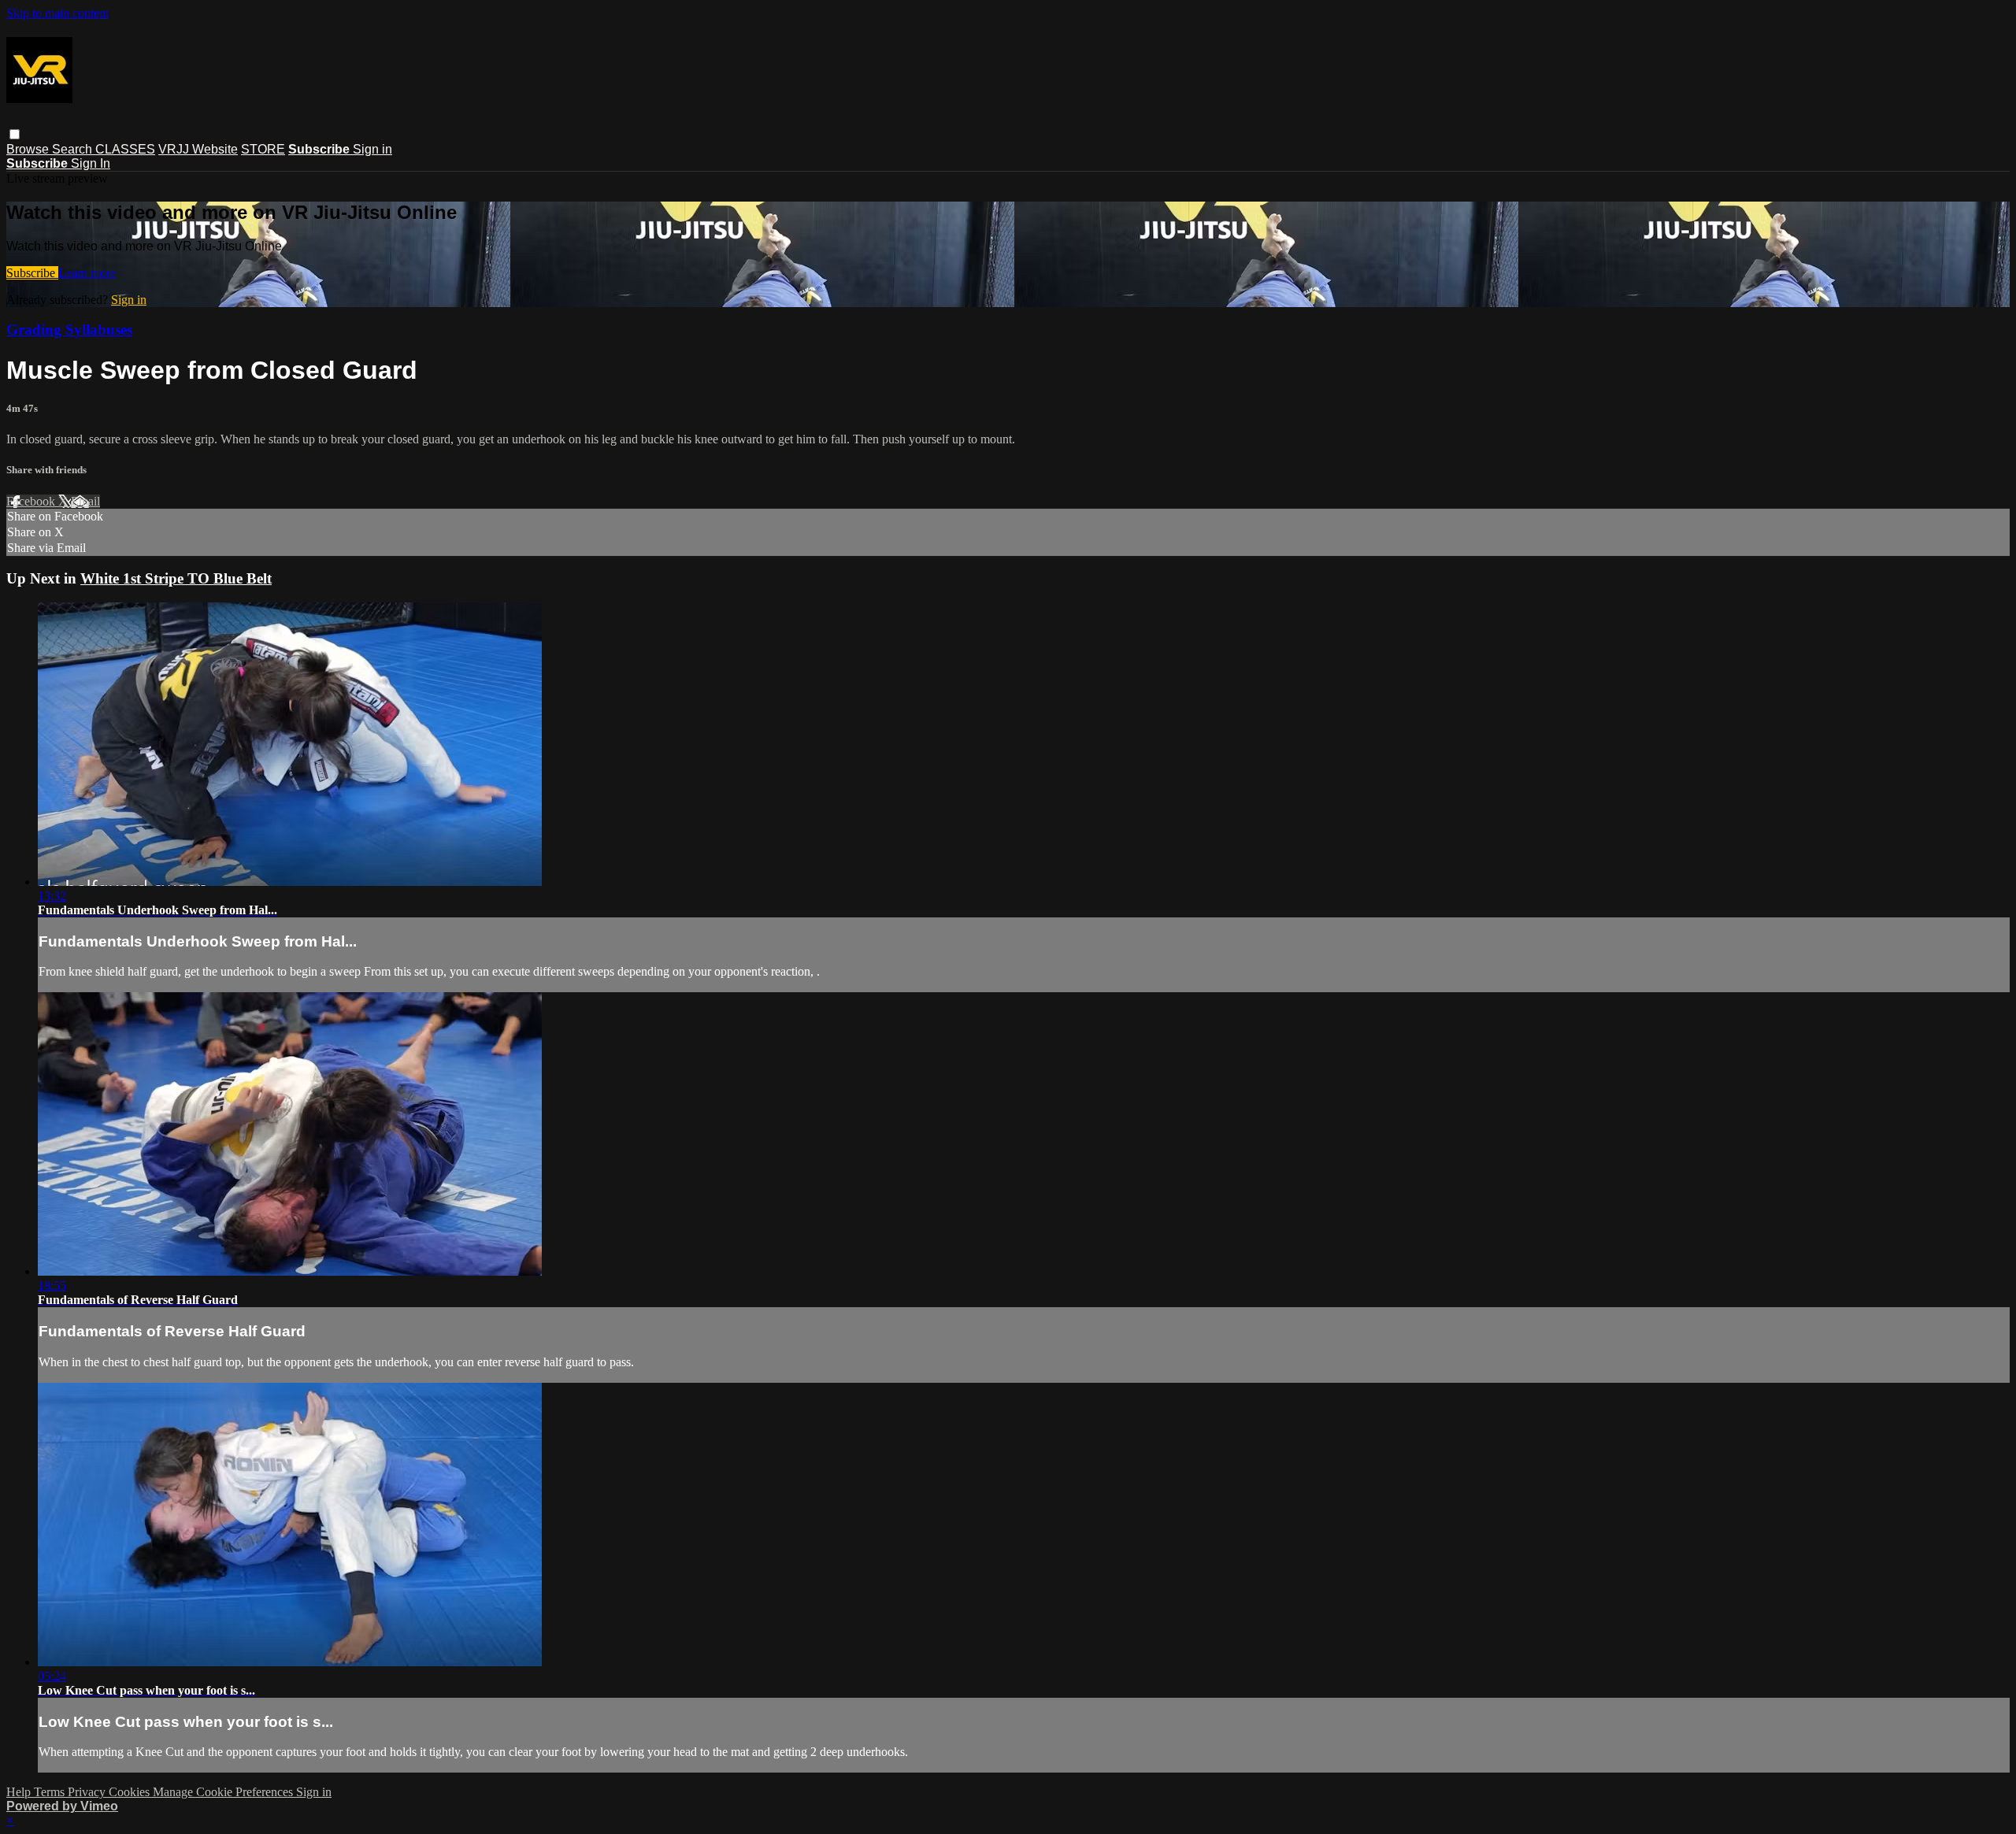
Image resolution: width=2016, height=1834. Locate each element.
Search (74, 149)
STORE (263, 149)
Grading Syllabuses (69, 330)
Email (85, 501)
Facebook (32, 501)
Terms (51, 1792)
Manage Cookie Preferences (224, 1792)
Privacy (88, 1792)
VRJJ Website (198, 149)
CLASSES (125, 149)
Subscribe (32, 273)
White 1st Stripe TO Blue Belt (176, 578)
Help (20, 1792)
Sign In (91, 163)
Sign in (372, 149)
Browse (29, 149)
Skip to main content (57, 13)
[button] (15, 134)
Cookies (131, 1792)
